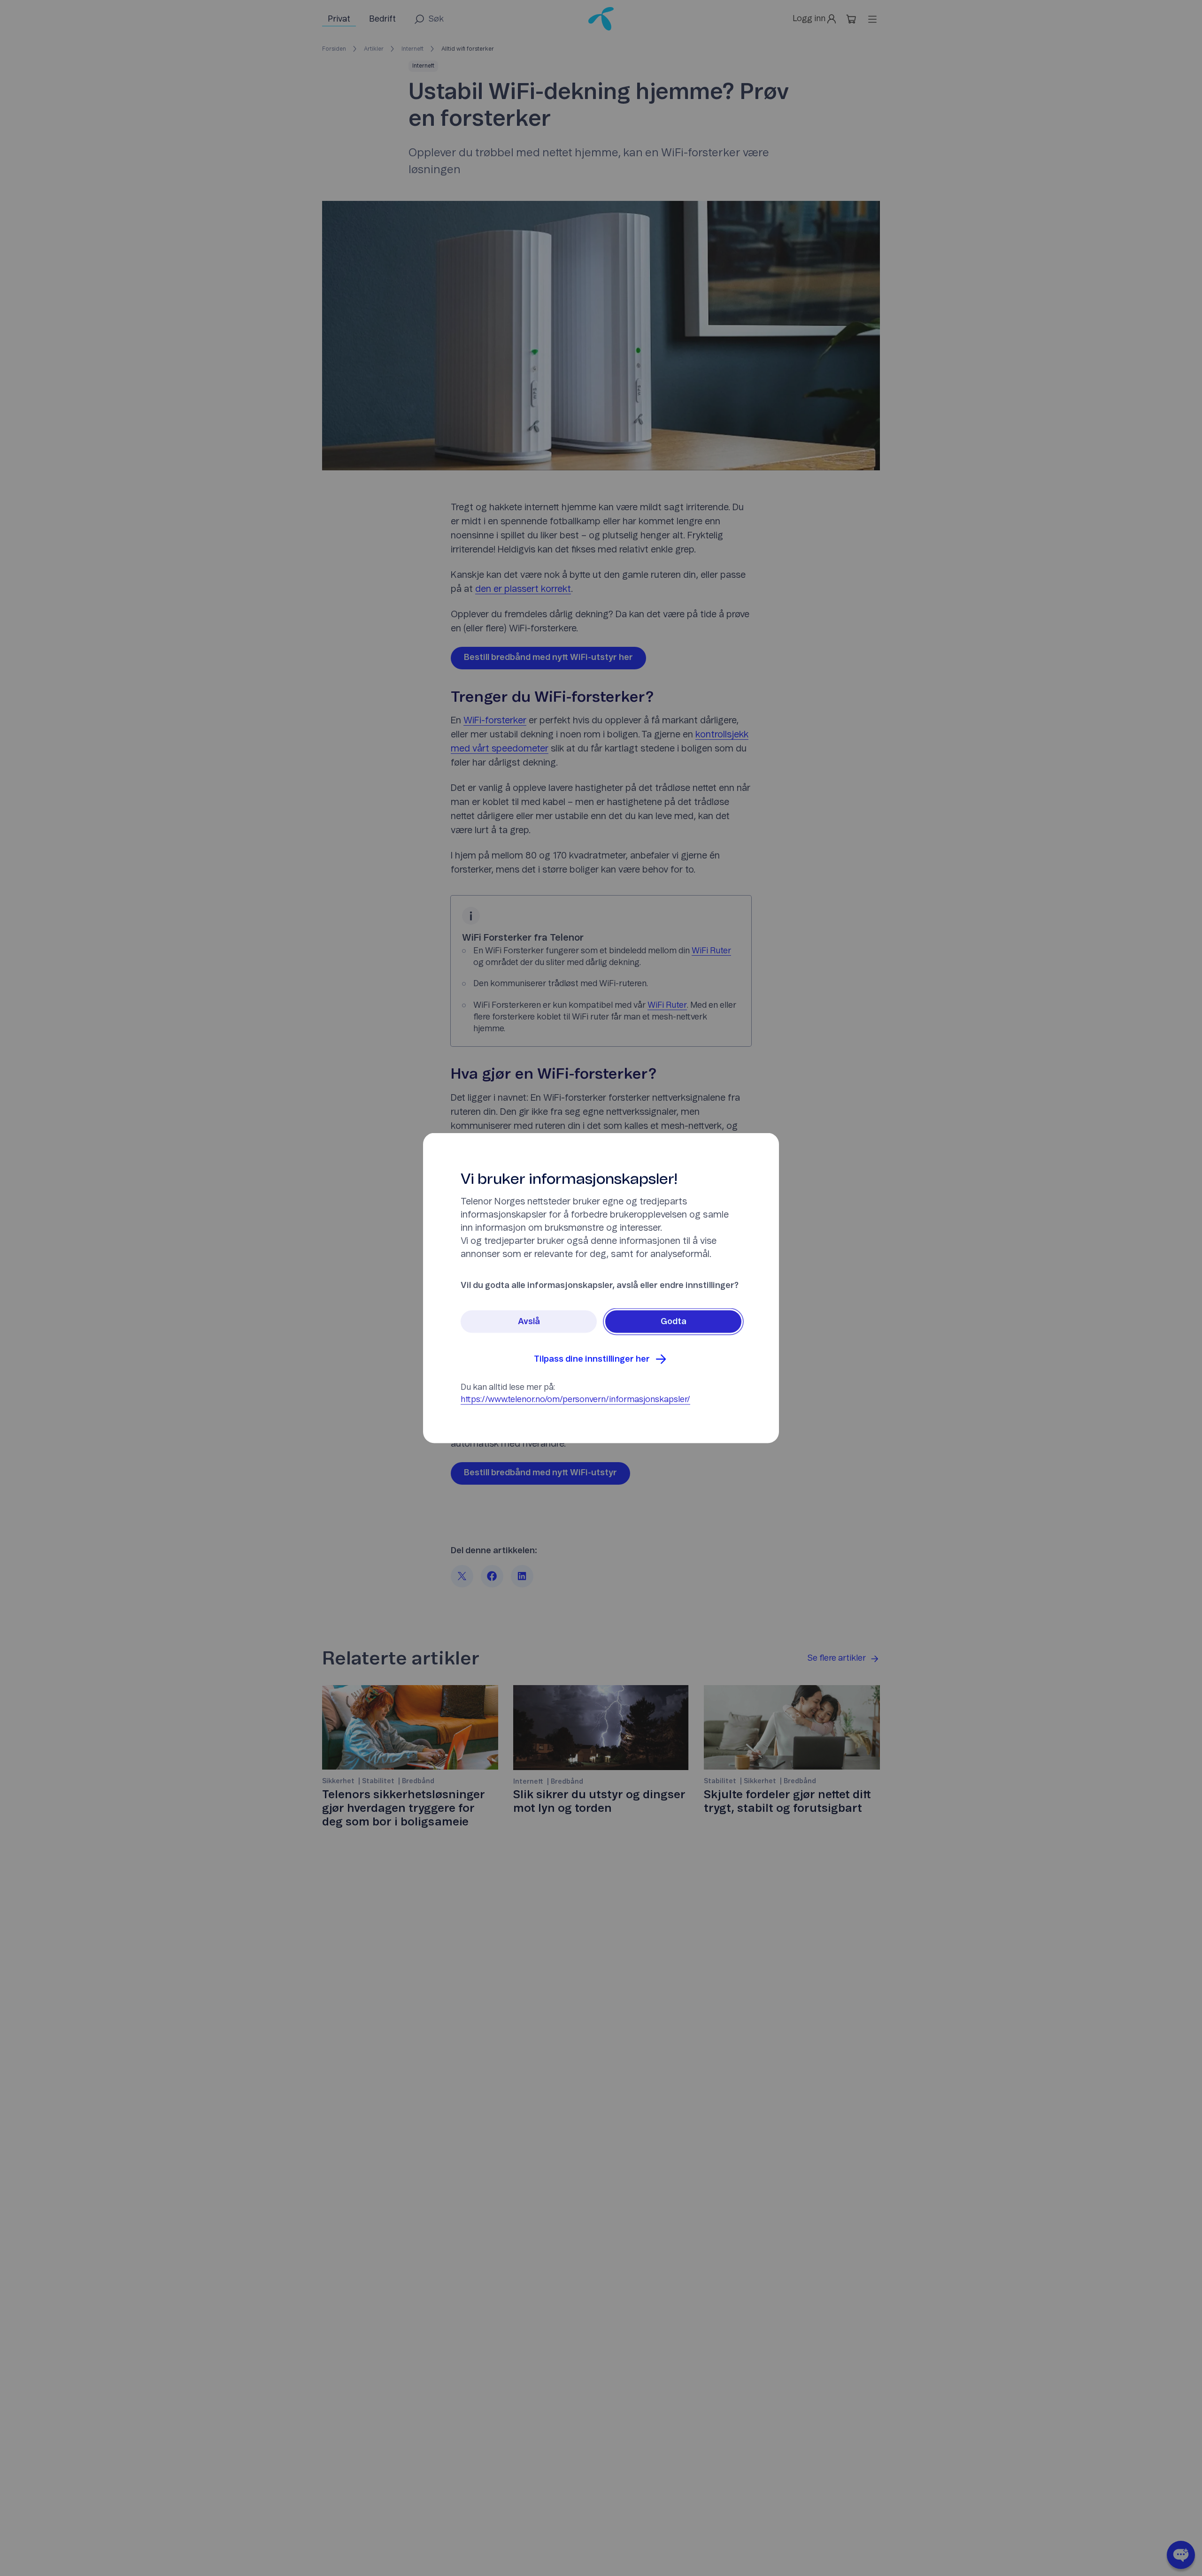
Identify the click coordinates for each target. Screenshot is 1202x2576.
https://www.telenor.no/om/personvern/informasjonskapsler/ (575, 1400)
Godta (674, 1322)
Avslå (529, 1322)
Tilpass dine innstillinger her (592, 1359)
